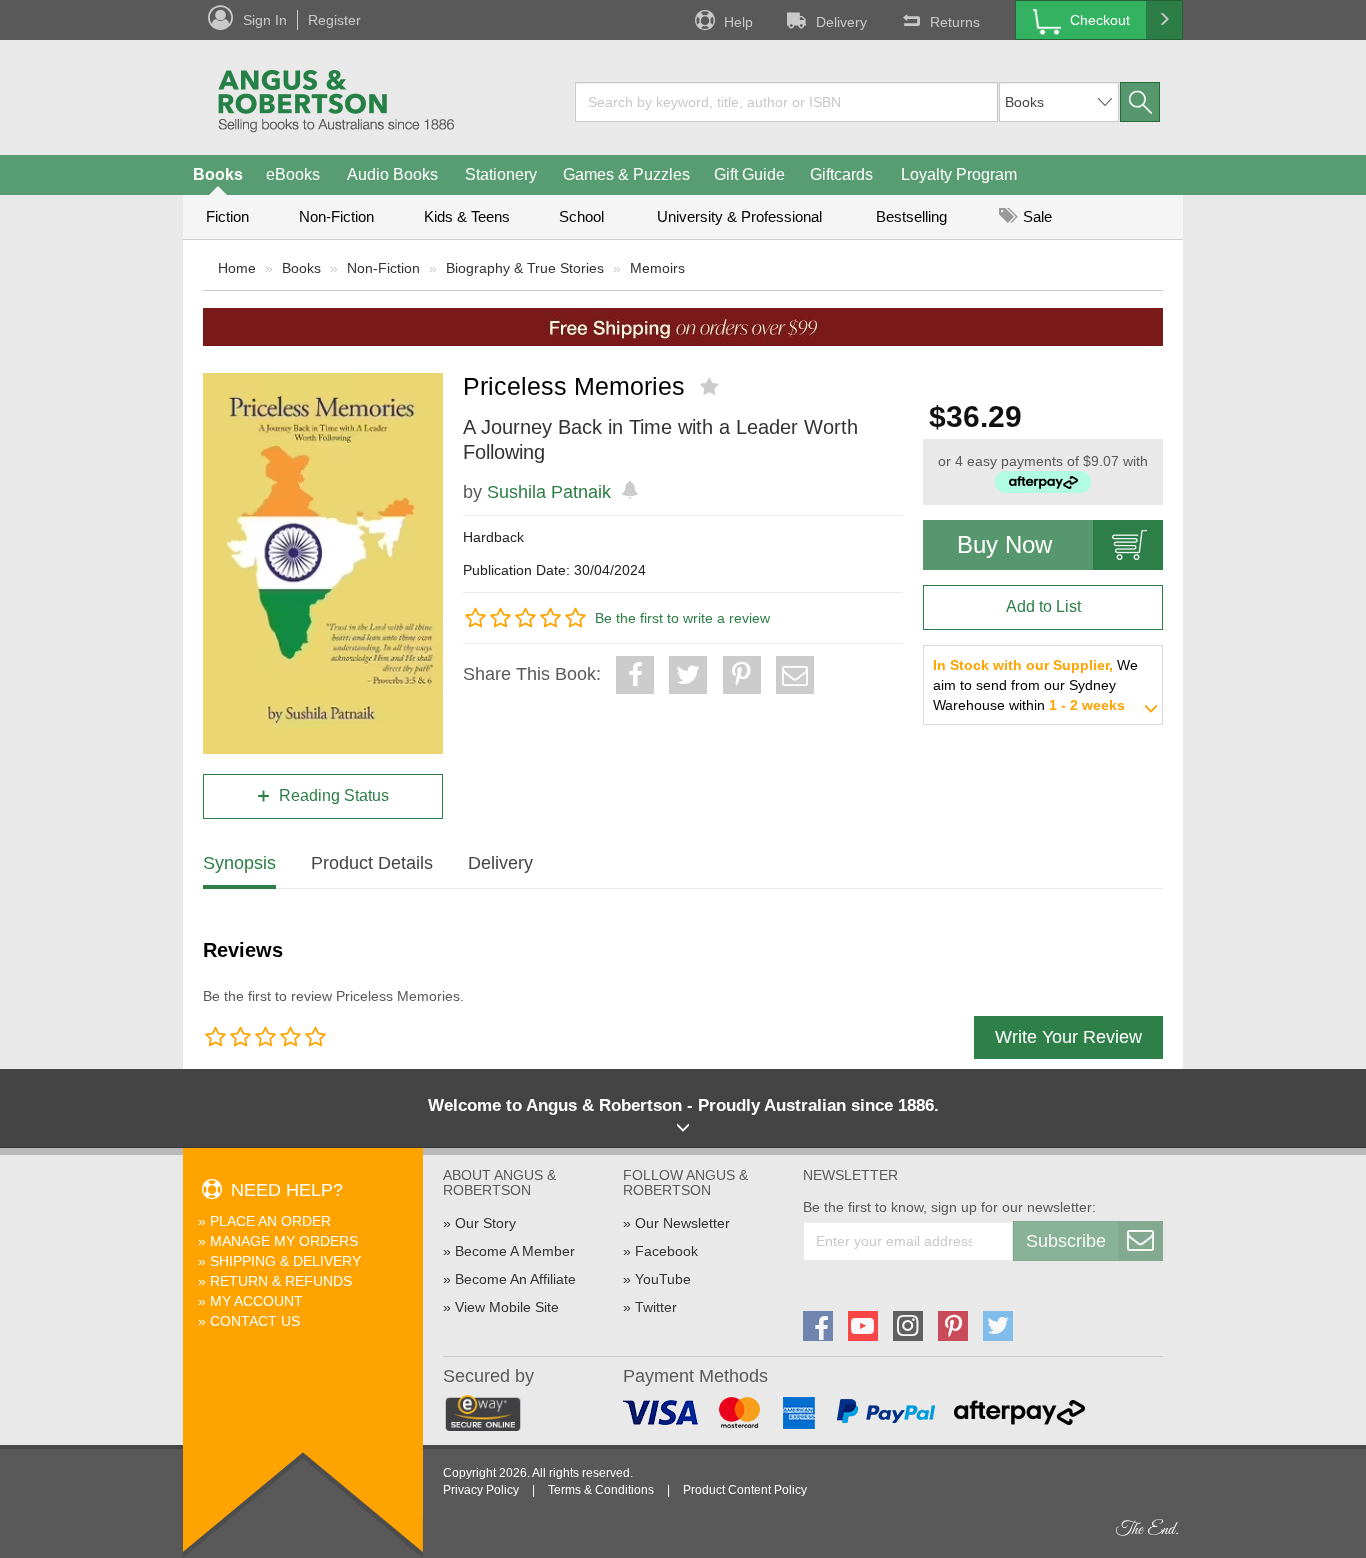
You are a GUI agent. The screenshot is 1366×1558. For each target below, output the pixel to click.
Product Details (372, 863)
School (581, 216)
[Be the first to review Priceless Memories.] (711, 387)
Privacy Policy (481, 1490)
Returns (955, 22)
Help (738, 22)
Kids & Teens (467, 216)
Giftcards (841, 174)
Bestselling (911, 216)
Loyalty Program (959, 174)
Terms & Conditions (601, 1490)
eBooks (293, 174)
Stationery (501, 174)
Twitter (656, 1307)
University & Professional (739, 216)
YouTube (663, 1279)
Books (218, 174)
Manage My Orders (284, 1241)
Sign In (265, 20)
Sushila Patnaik (549, 492)
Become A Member (515, 1251)
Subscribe (1066, 1241)
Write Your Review (1068, 1037)
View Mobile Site (507, 1307)
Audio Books (392, 174)
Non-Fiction (336, 216)
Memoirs (657, 268)
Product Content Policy (745, 1490)
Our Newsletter (682, 1223)
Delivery (841, 22)
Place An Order (270, 1221)
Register (334, 20)
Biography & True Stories (525, 268)
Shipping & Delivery (285, 1261)
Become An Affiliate (515, 1279)
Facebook (666, 1251)
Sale (1035, 216)
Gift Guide (749, 174)
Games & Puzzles (626, 174)
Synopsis (239, 863)
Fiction (227, 216)
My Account (256, 1301)
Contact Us (255, 1321)
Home (237, 268)
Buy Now (1004, 544)
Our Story (485, 1223)
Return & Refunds (281, 1281)
